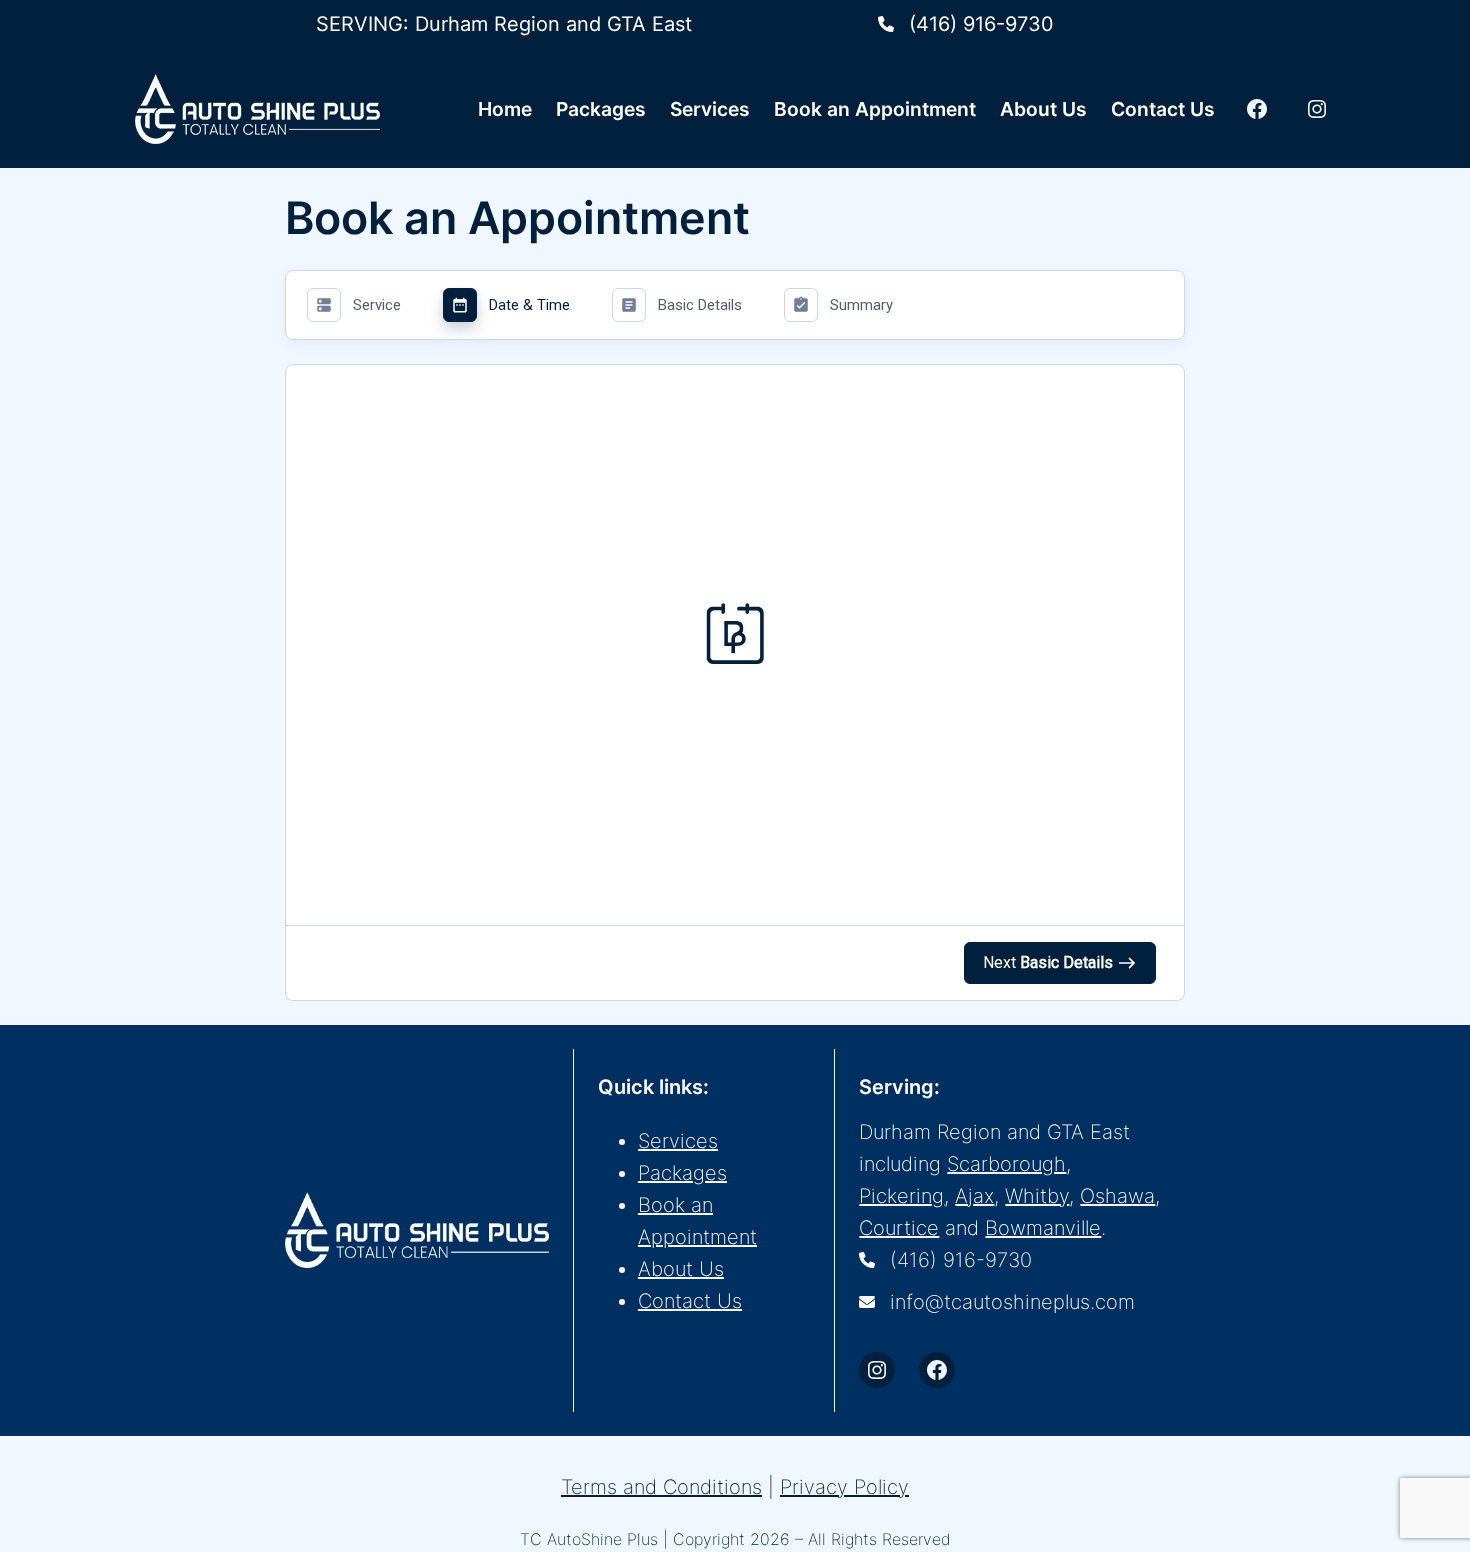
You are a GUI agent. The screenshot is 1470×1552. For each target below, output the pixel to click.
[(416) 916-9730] (966, 24)
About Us (681, 1269)
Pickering (901, 1196)
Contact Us (690, 1301)
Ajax (974, 1196)
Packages (682, 1173)
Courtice (899, 1228)
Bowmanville (1043, 1228)
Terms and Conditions (661, 1487)
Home (505, 109)
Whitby (1037, 1196)
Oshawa (1117, 1196)
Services (678, 1141)
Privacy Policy (844, 1487)
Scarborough (1006, 1164)
